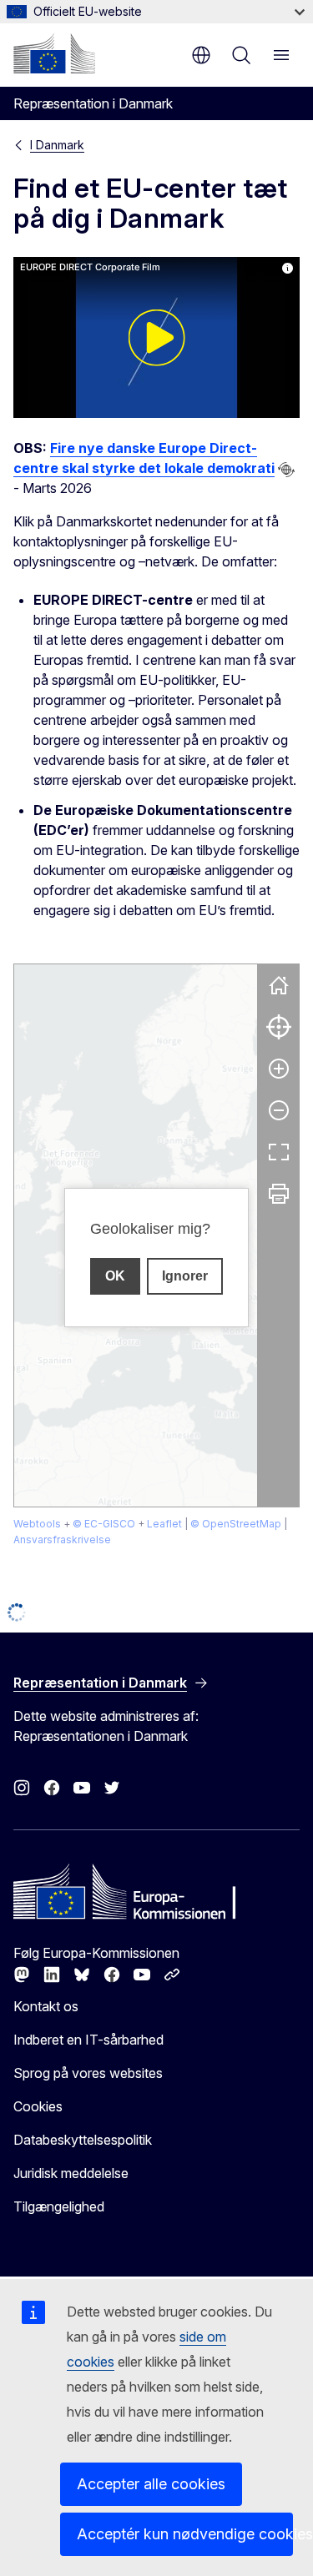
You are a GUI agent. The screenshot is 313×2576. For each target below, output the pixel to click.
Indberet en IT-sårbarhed (88, 2040)
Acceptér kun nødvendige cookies (185, 2534)
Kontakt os (46, 2006)
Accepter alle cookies (151, 2484)
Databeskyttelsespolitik (83, 2140)
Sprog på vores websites (88, 2073)
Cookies (38, 2106)
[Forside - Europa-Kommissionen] (54, 53)
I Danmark (57, 145)
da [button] (201, 55)
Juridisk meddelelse (71, 2173)
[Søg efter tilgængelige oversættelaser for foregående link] (286, 470)
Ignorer (185, 1276)
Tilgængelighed (59, 2206)
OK (115, 1276)
